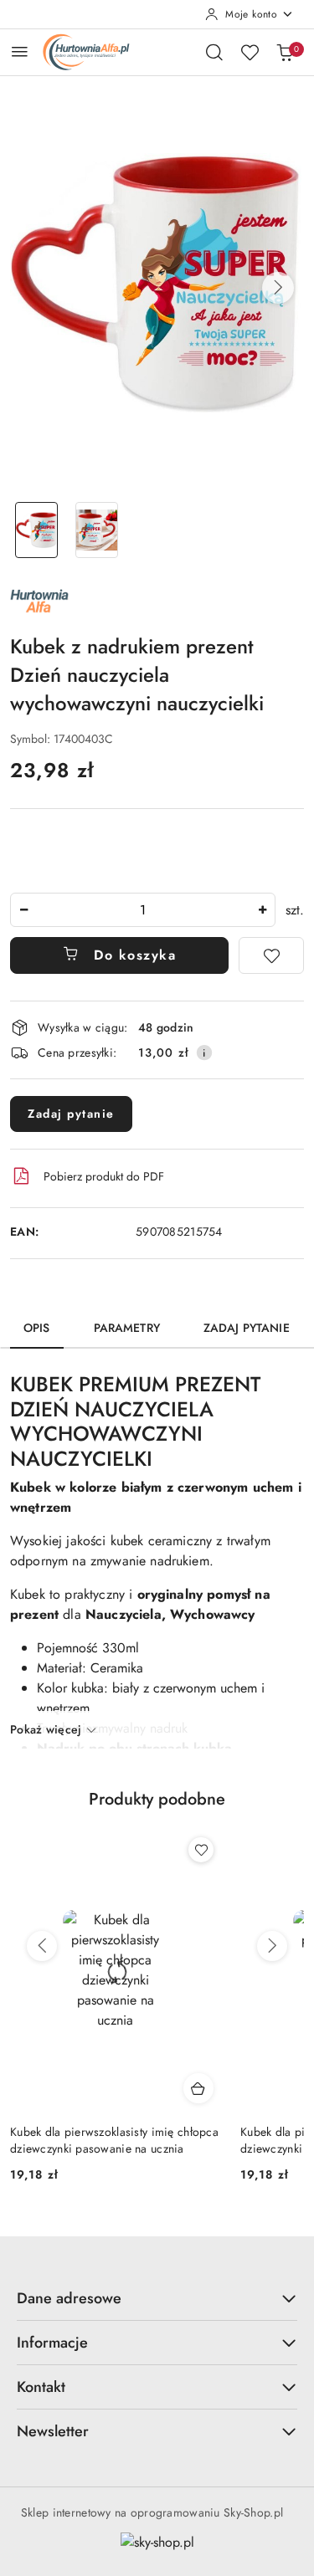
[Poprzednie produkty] (42, 1946)
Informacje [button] (52, 2343)
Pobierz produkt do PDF (104, 1176)
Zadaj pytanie (71, 1114)
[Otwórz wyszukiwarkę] (214, 52)
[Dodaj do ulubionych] (271, 955)
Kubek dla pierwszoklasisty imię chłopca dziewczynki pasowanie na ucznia (114, 2140)
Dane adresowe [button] (69, 2298)
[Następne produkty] (272, 1946)
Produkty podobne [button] (157, 1799)
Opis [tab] (37, 1328)
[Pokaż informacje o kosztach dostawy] (204, 1052)
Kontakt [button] (41, 2387)
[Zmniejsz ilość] (23, 910)
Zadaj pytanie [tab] (247, 1328)
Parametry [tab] (127, 1328)
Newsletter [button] (53, 2431)
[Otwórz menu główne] (20, 51)
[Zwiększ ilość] (262, 910)
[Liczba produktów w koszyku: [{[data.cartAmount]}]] (285, 52)
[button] (278, 288)
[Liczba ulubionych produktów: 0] (250, 52)
